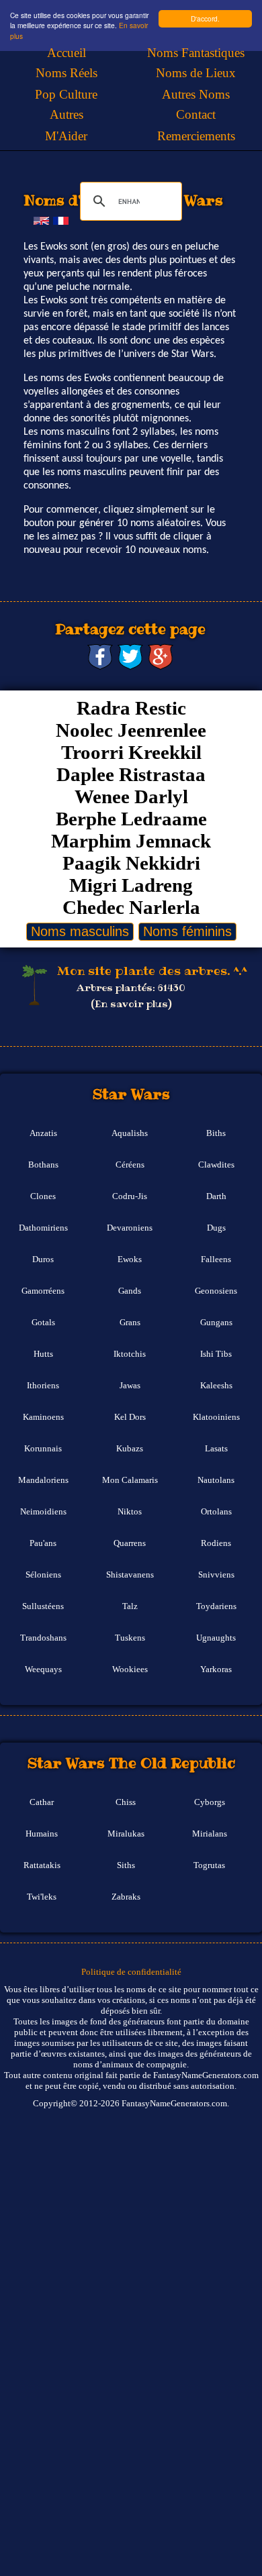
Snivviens (216, 1575)
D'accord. (205, 18)
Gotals (43, 1323)
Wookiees (130, 1669)
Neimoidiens (43, 1512)
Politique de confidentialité (131, 1972)
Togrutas (209, 1865)
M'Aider (66, 136)
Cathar (42, 1802)
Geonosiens (216, 1291)
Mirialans (210, 1834)
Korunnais (43, 1449)
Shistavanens (130, 1575)
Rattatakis (42, 1865)
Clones (43, 1196)
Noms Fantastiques (196, 53)
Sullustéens (43, 1606)
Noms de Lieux (196, 73)
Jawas (130, 1386)
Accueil (67, 53)
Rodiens (216, 1543)
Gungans (216, 1323)
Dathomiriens (43, 1228)
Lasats (216, 1449)
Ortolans (216, 1512)
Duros (43, 1259)
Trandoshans (43, 1638)
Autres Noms (196, 94)
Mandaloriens (43, 1480)
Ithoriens (43, 1386)
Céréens (130, 1165)
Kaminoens (43, 1417)
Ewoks (130, 1259)
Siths (126, 1865)
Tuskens (130, 1638)
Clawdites (216, 1165)
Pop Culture (66, 94)
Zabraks (126, 1897)
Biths (216, 1133)
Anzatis (43, 1133)
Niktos (130, 1512)
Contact (196, 114)
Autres (67, 114)
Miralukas (126, 1834)
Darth (216, 1196)
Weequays (43, 1669)
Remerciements (196, 136)
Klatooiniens (216, 1417)
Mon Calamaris (130, 1480)
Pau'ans (43, 1543)
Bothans (43, 1165)
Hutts (43, 1354)
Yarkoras (216, 1669)
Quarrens (130, 1543)
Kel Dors (130, 1417)
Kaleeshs (216, 1386)
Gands (130, 1291)
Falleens (216, 1259)
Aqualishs (130, 1133)
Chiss (126, 1802)
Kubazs (130, 1449)
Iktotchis (130, 1354)
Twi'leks (42, 1897)
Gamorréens (43, 1291)
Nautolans (216, 1480)
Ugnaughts (216, 1638)
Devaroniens (130, 1228)
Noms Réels (67, 73)
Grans (130, 1323)
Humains (42, 1834)
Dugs (216, 1228)
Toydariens (216, 1606)
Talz (130, 1606)
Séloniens (43, 1575)
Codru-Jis (130, 1196)
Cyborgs (210, 1802)
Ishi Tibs (216, 1354)
